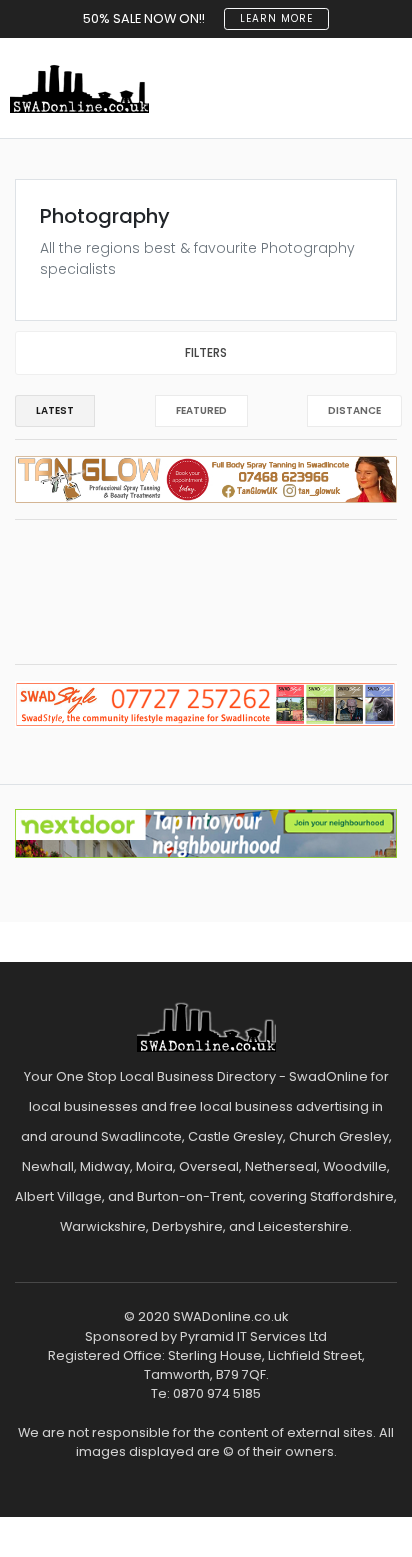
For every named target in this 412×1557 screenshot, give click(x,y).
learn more (276, 18)
